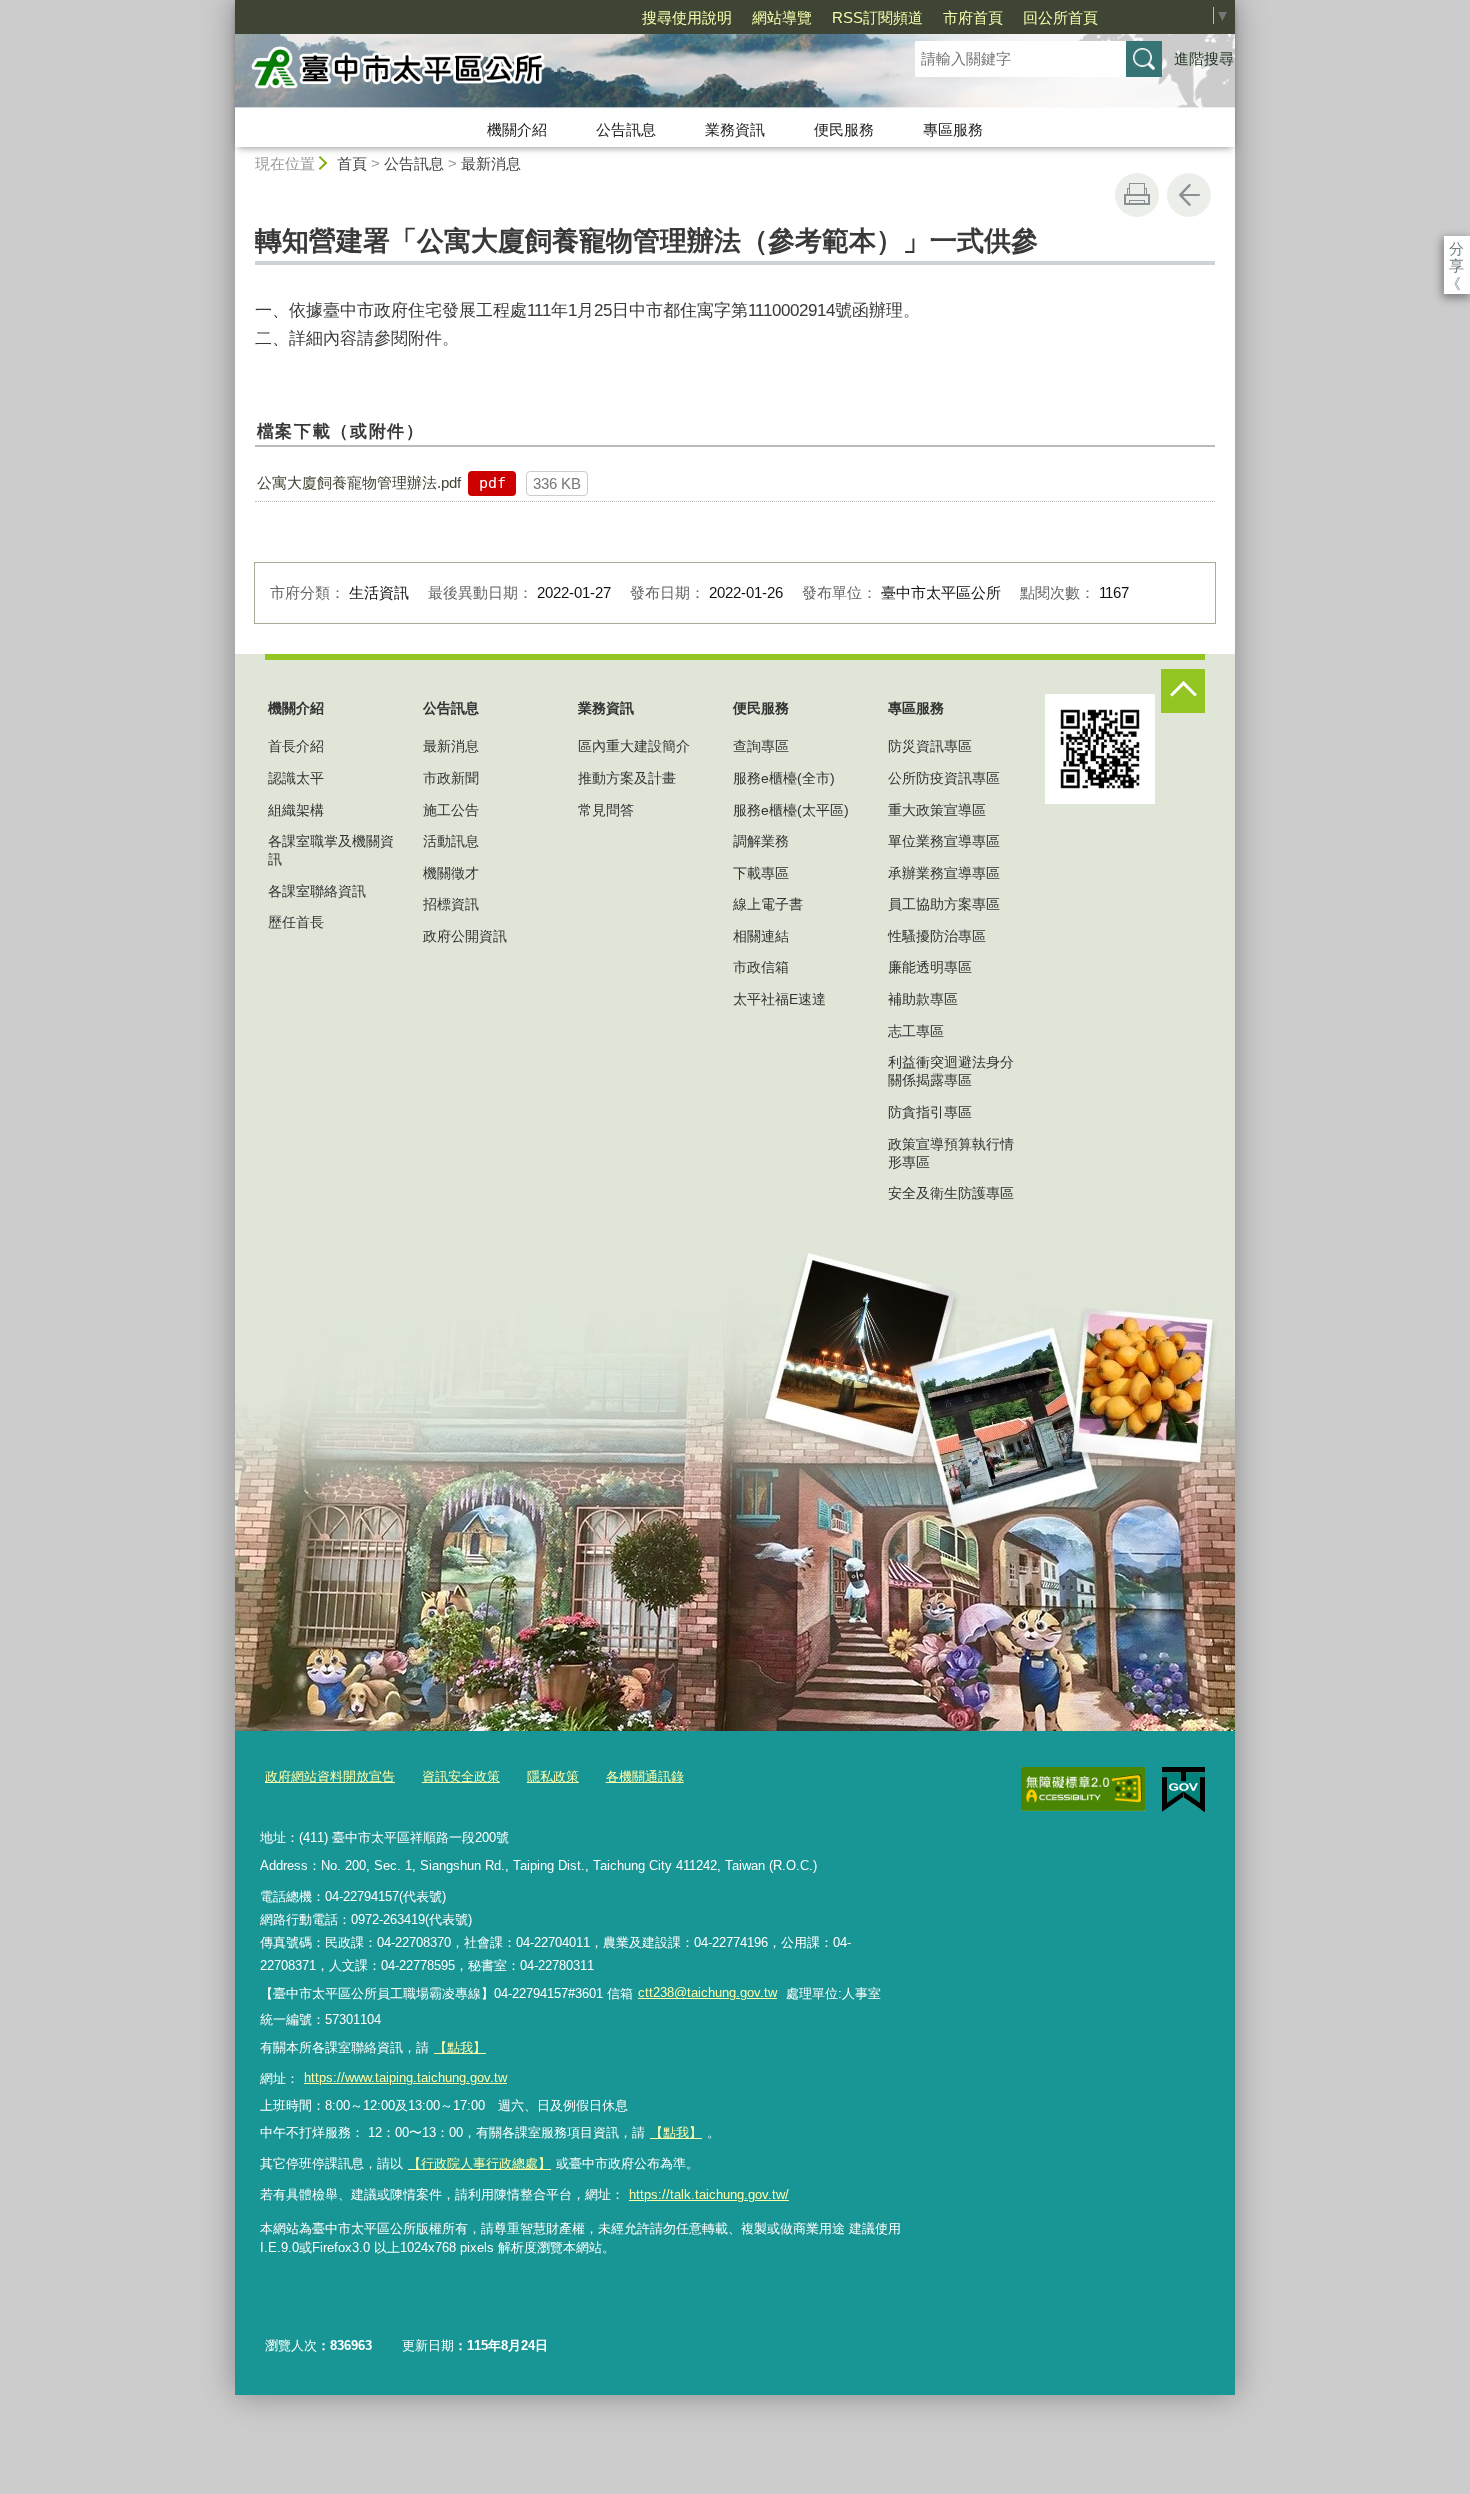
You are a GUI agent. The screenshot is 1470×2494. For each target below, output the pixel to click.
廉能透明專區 (930, 967)
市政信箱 (761, 967)
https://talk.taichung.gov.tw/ (709, 2194)
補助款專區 (923, 999)
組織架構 (296, 810)
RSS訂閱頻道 (877, 17)
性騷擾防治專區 (937, 936)
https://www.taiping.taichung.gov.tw (405, 2077)
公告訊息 (626, 129)
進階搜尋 (1204, 58)
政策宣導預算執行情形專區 (951, 1153)
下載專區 (761, 873)
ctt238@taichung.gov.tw (707, 1992)
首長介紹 (296, 746)
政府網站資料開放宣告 (330, 1776)
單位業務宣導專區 (944, 841)
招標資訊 (451, 904)
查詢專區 (761, 746)
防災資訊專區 (930, 746)
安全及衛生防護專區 (951, 1193)
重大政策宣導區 (937, 810)
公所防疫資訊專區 (944, 778)
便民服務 (844, 129)
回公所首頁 (1060, 17)
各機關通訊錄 (645, 1776)
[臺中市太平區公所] (551, 73)
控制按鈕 (1183, 691)
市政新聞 (451, 778)
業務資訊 (735, 129)
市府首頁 (973, 17)
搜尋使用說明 (687, 17)
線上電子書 (768, 904)
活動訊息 (451, 841)
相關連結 (761, 936)
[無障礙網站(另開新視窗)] (1083, 1789)
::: (226, 8)
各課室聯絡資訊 (317, 891)
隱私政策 (553, 1776)
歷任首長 (296, 922)
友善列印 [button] (1137, 195)
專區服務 (953, 129)
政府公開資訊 (465, 936)
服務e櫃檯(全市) (784, 778)
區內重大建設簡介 (634, 746)
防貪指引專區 (930, 1112)
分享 (1456, 248)
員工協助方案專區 (944, 904)
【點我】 (676, 2132)
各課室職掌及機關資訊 (331, 850)
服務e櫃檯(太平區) (791, 810)
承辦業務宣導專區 (944, 873)
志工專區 (916, 1031)
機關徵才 (451, 873)
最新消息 (491, 163)
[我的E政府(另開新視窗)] (1183, 1790)
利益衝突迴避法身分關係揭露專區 (951, 1071)
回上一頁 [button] (1189, 195)
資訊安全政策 (461, 1776)
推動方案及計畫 (627, 778)
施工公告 (451, 810)
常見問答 (606, 810)
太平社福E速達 (779, 999)
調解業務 (761, 841)
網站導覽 (782, 17)
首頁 (352, 163)
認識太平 (296, 778)
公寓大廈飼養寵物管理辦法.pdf (359, 482)
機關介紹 (517, 129)
